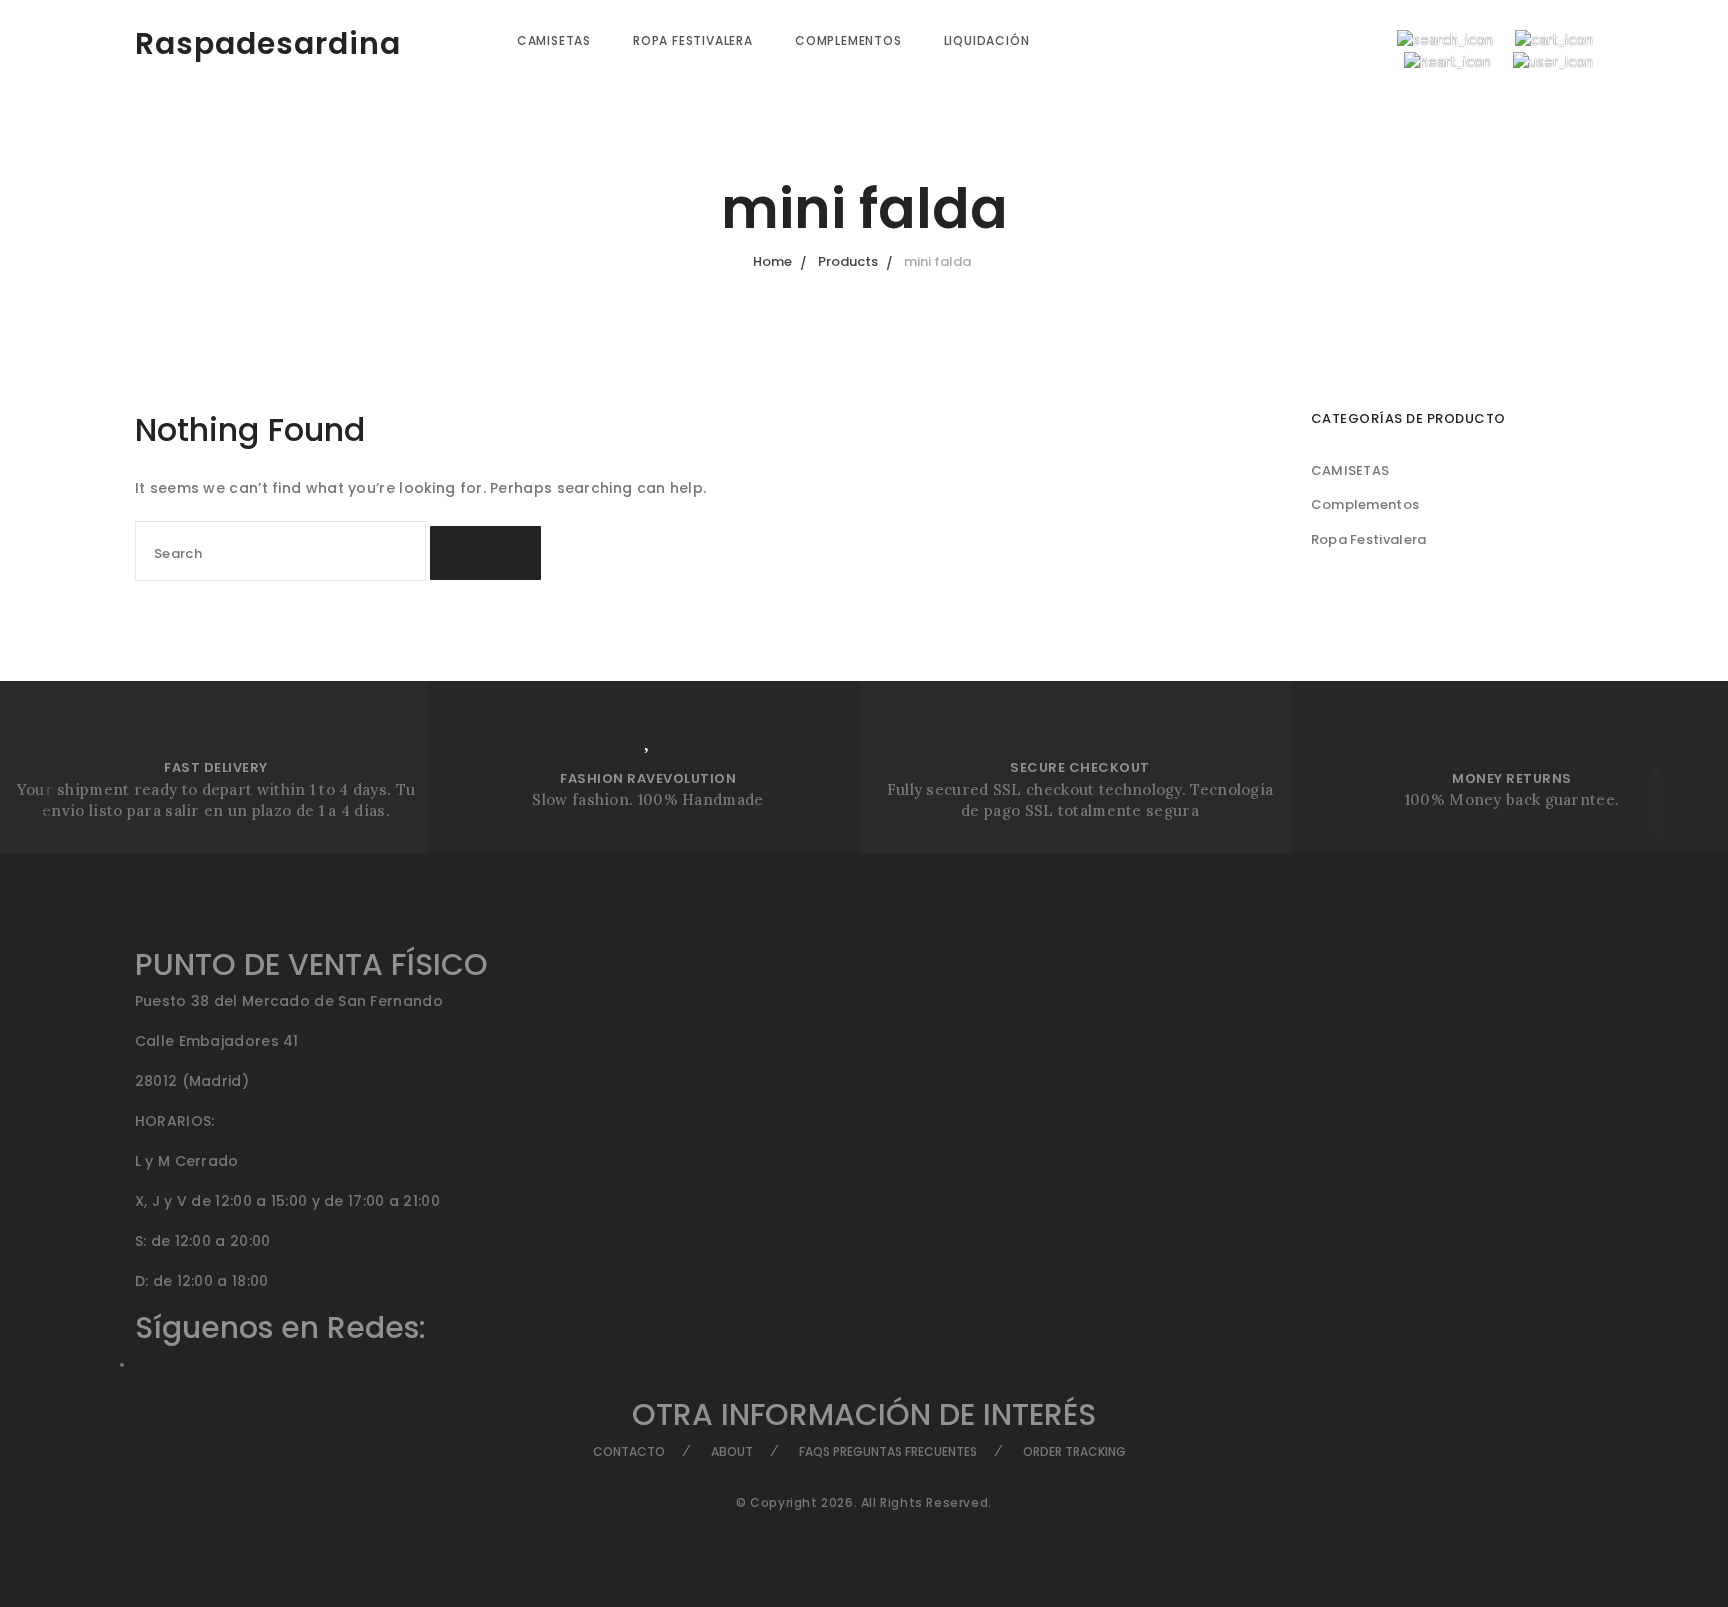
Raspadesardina (268, 43)
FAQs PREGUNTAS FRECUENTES (888, 1451)
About (732, 1451)
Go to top (1656, 801)
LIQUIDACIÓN (987, 40)
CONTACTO (629, 1451)
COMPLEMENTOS (848, 40)
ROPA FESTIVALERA (693, 40)
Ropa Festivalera (1369, 539)
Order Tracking (1074, 1451)
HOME (46, 802)
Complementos (1365, 504)
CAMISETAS (554, 40)
